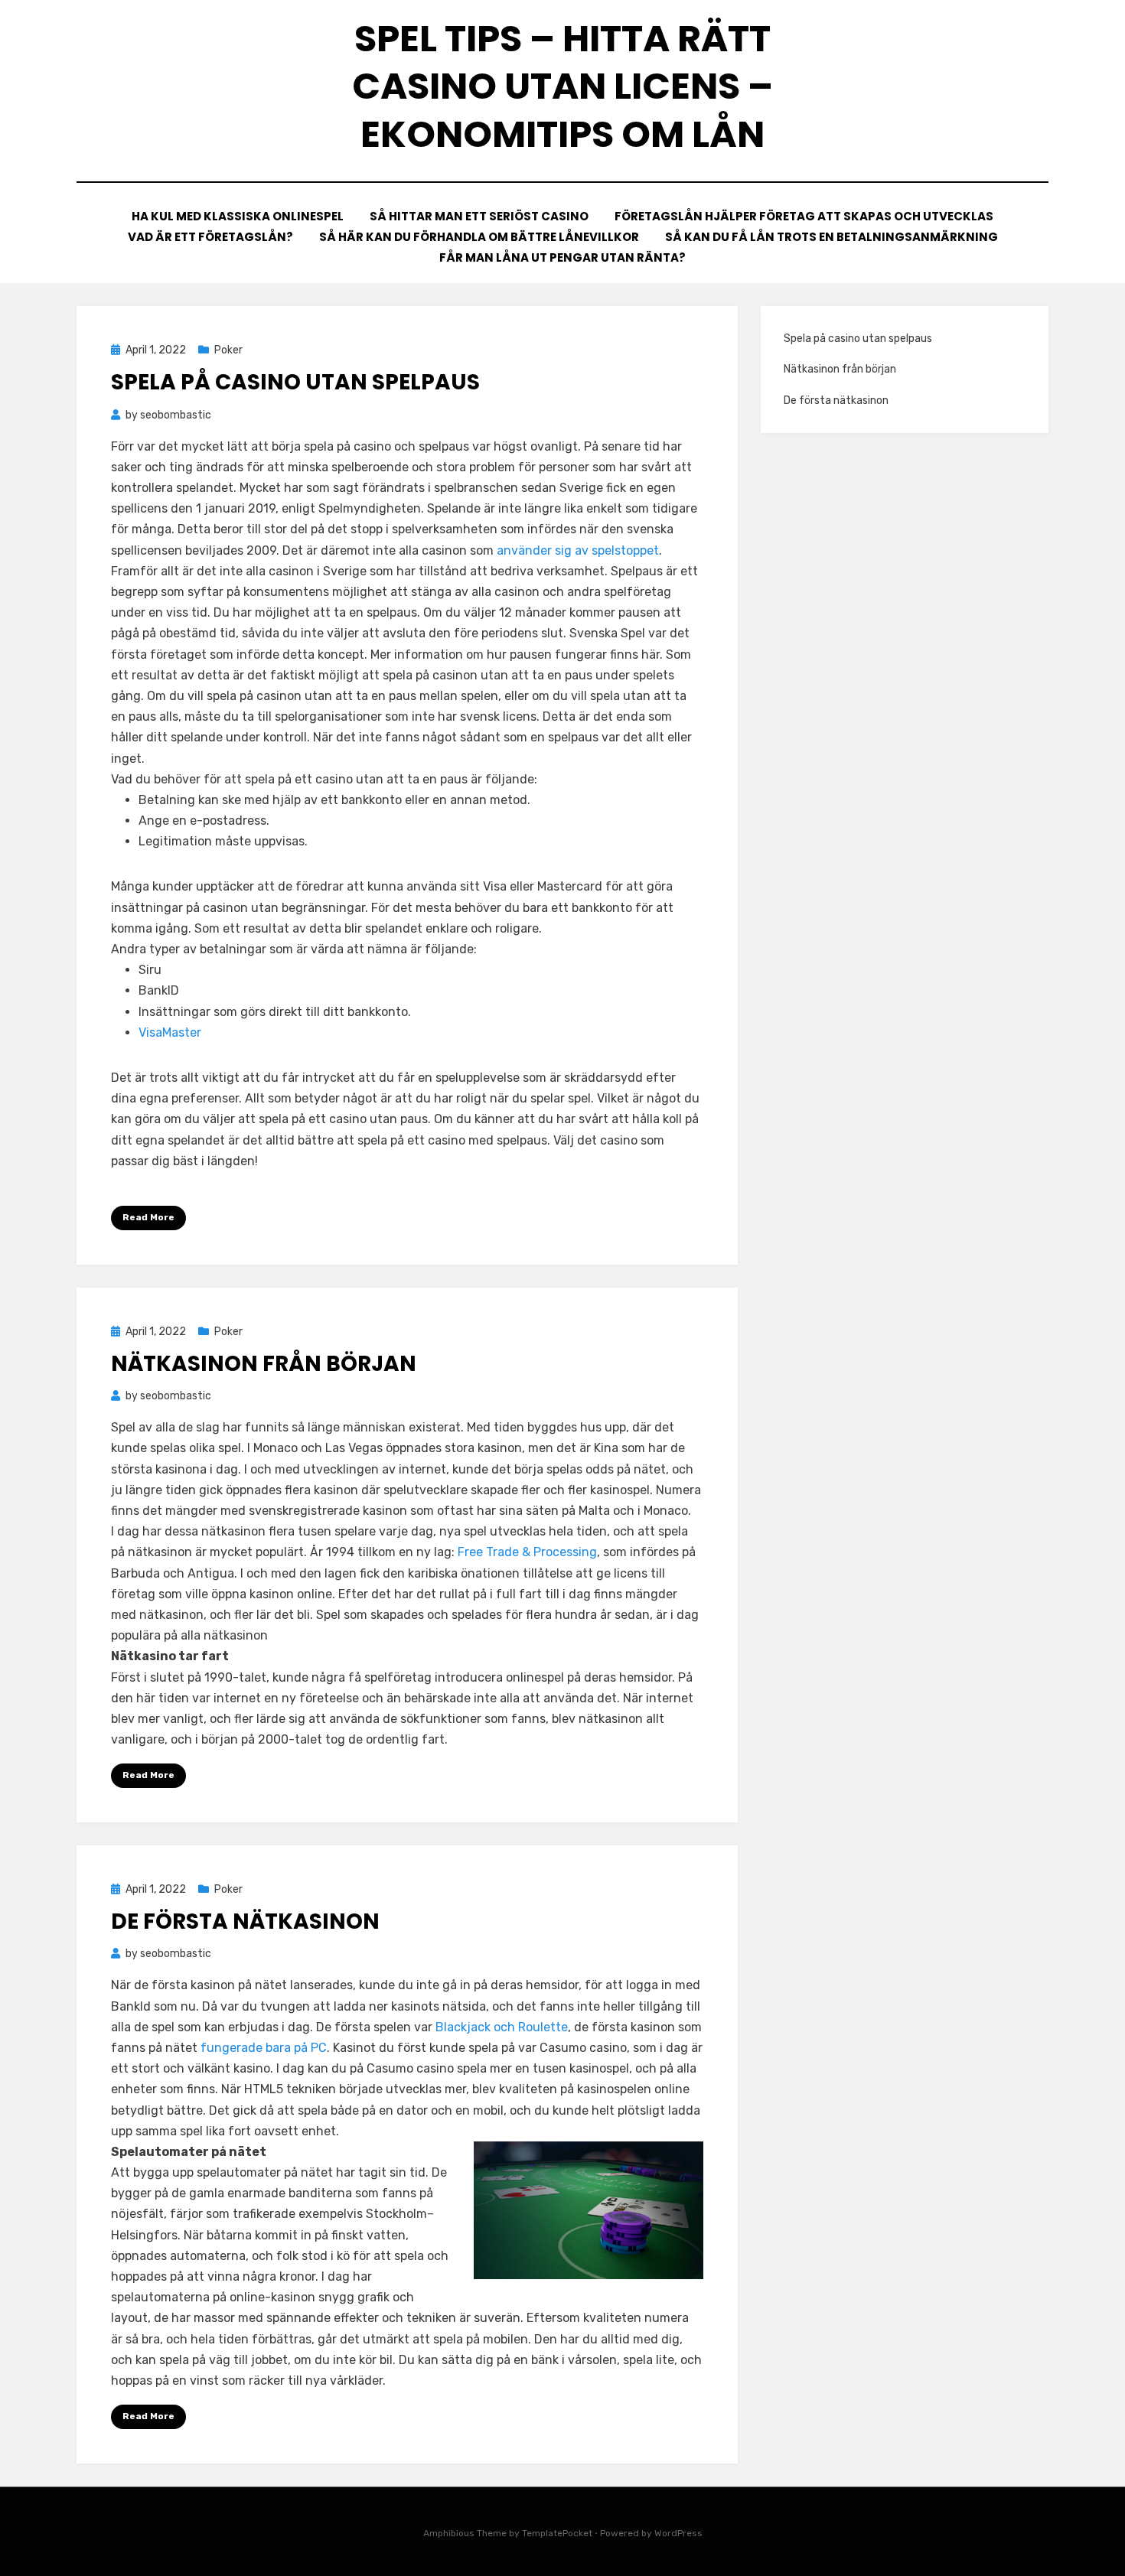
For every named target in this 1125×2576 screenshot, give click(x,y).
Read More (148, 1217)
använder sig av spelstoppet (578, 550)
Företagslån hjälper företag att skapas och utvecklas (804, 216)
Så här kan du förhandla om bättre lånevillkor (479, 237)
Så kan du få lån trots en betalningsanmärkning (832, 237)
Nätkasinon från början (266, 1364)
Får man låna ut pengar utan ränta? (562, 257)
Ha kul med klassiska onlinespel (238, 216)
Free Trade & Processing (527, 1552)
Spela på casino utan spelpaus (298, 382)
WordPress (678, 2533)
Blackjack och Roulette (502, 2027)
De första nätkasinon (248, 1921)
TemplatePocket (557, 2533)
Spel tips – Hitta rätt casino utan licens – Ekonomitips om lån (562, 86)
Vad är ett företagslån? (210, 237)
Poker (228, 350)
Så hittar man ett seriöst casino (479, 216)
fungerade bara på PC (264, 2048)
